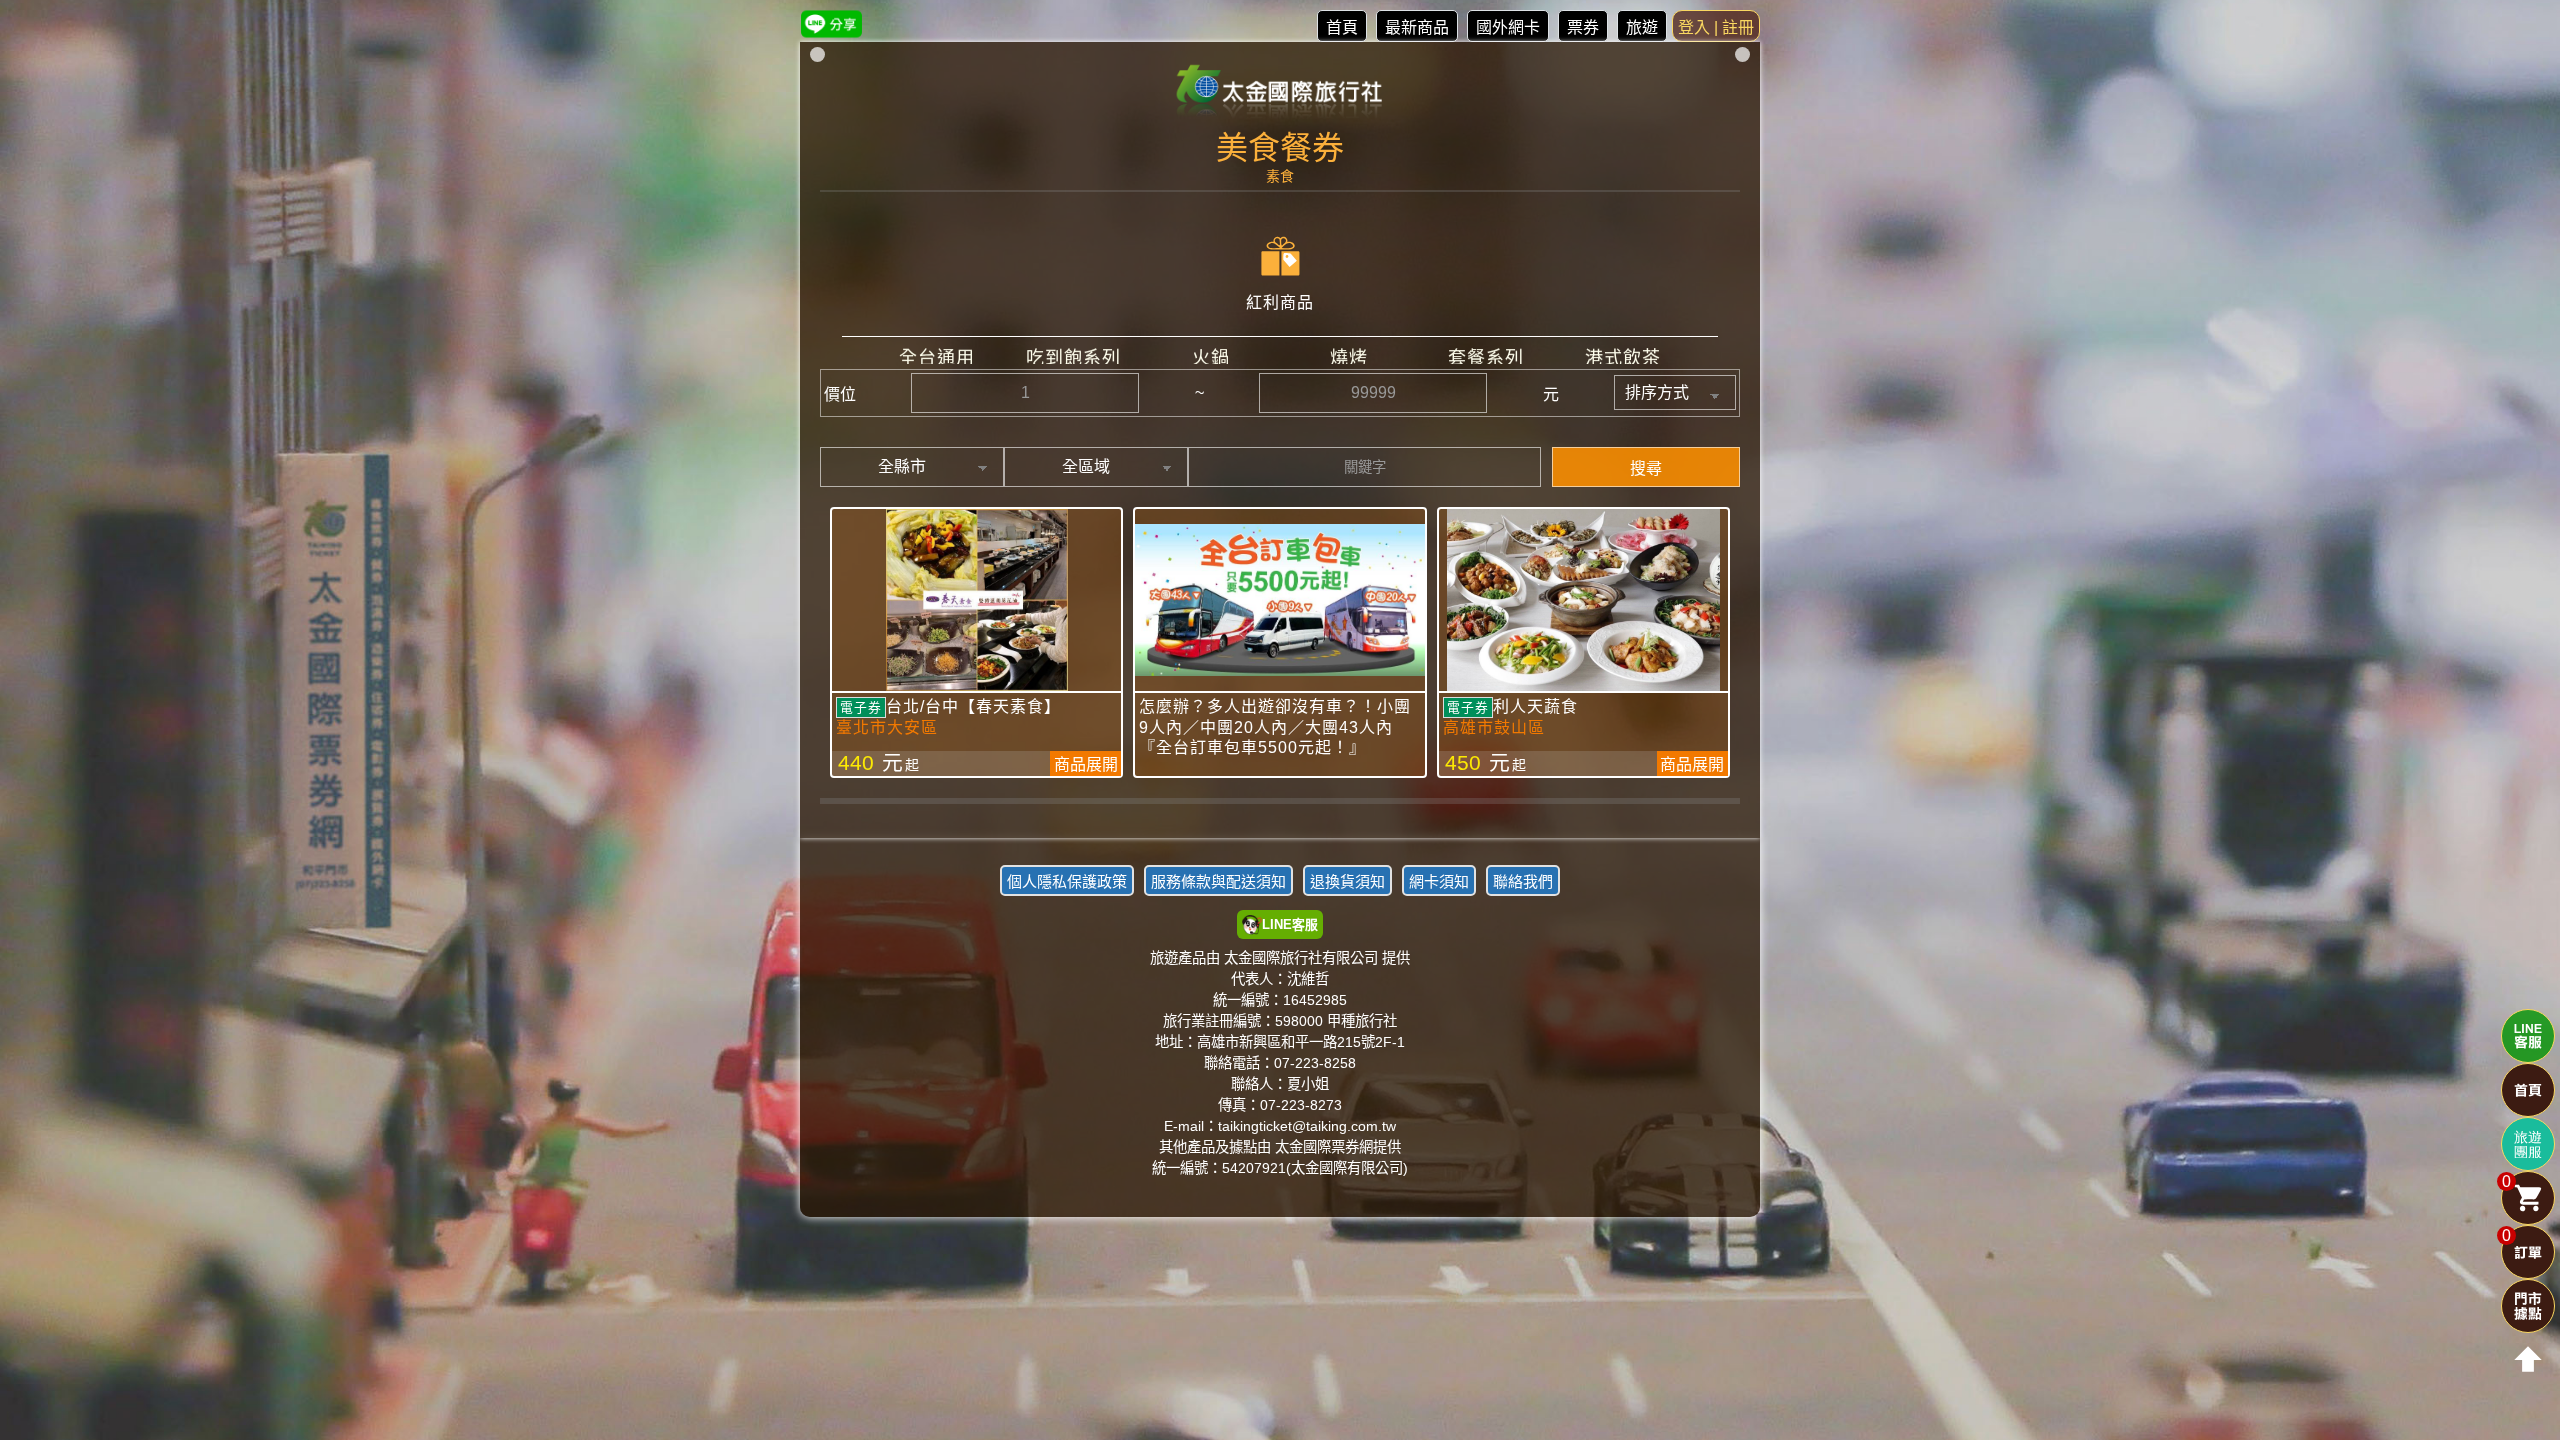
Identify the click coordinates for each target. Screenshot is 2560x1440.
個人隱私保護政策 (1067, 881)
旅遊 (1642, 27)
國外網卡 (1508, 27)
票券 (1583, 27)
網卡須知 (1439, 881)
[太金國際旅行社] (1280, 92)
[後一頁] (1280, 816)
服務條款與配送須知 (1218, 881)
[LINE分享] (831, 23)
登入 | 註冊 (1716, 27)
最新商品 (1417, 27)
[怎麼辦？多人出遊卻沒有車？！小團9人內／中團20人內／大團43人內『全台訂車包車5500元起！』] (1279, 600)
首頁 (1342, 27)
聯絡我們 (1523, 881)
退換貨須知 (1347, 881)
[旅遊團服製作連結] (2528, 1144)
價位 (840, 394)
